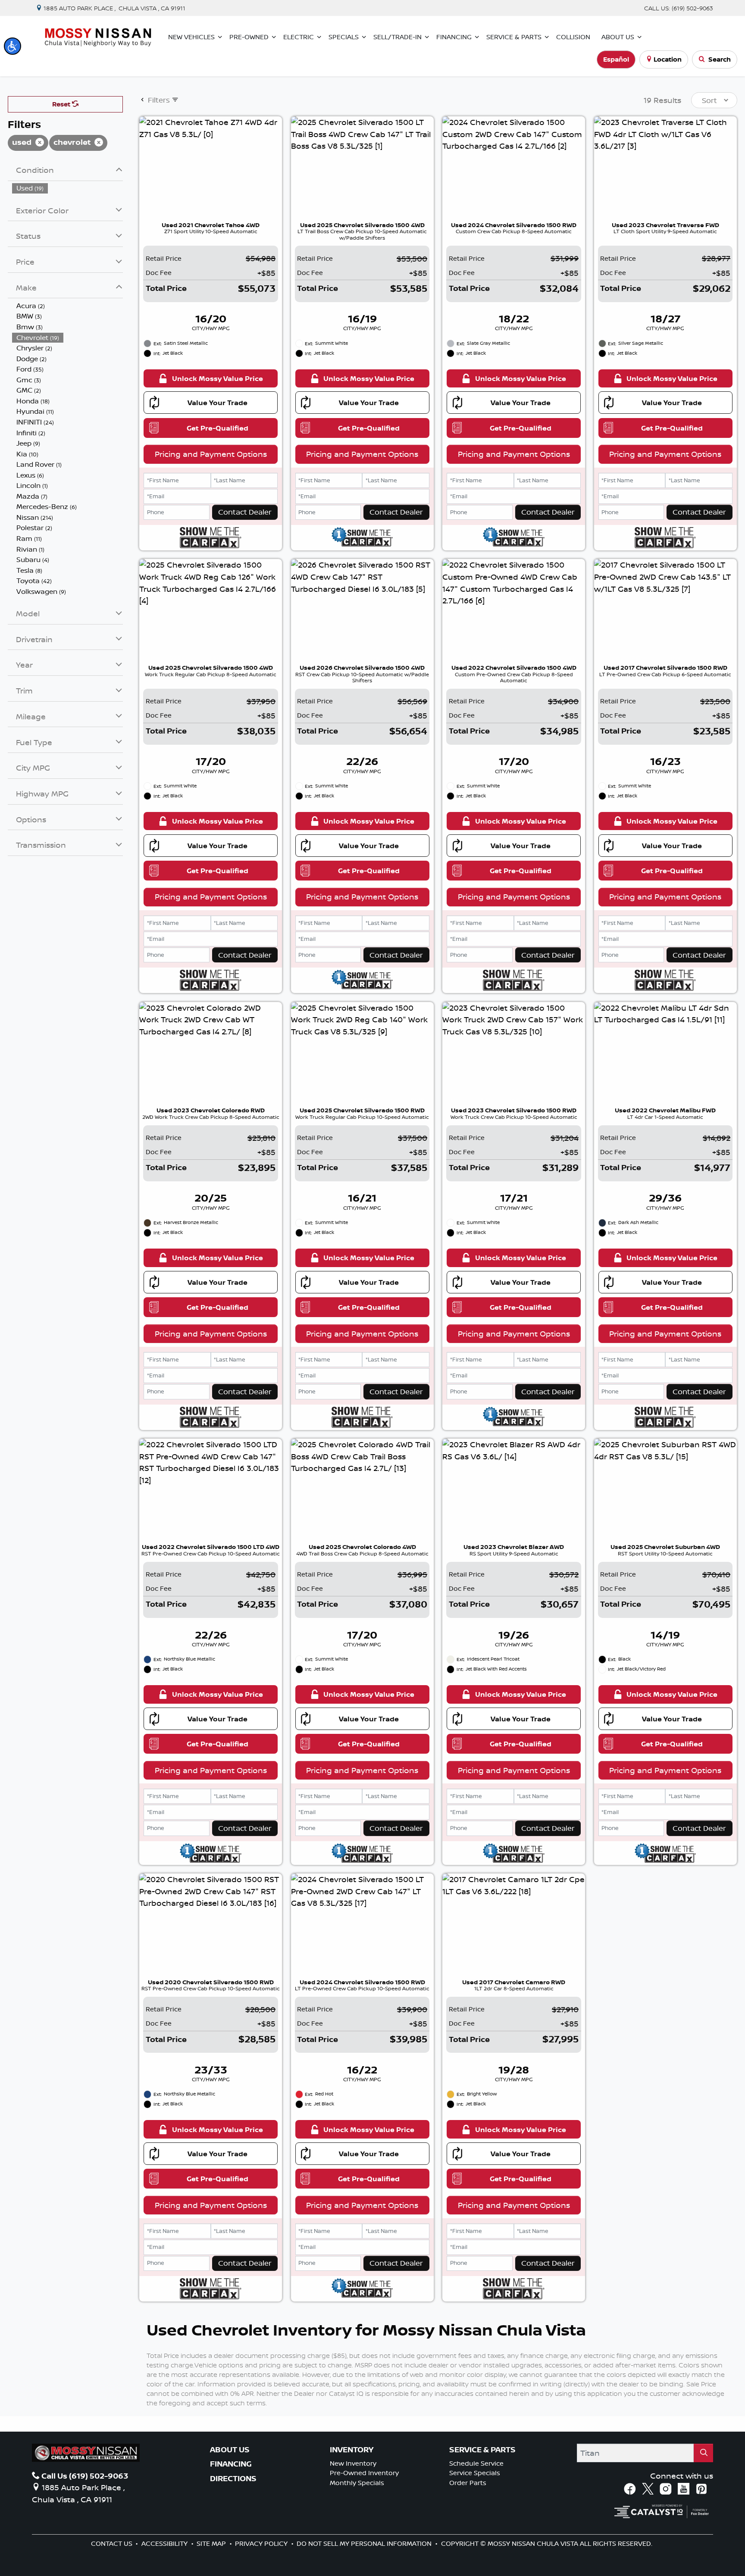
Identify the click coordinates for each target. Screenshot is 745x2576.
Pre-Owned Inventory (364, 2473)
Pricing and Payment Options (211, 454)
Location (668, 59)
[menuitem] (68, 188)
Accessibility (165, 2543)
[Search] (703, 2453)
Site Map (212, 2543)
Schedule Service (476, 2463)
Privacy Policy (262, 2543)
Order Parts (468, 2483)
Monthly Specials (357, 2483)
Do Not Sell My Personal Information (365, 2543)
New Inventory (353, 2463)
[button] (13, 46)
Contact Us (113, 2543)
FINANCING (231, 2464)
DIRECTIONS (233, 2479)
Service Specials (475, 2473)
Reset (62, 104)
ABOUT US (230, 2450)
